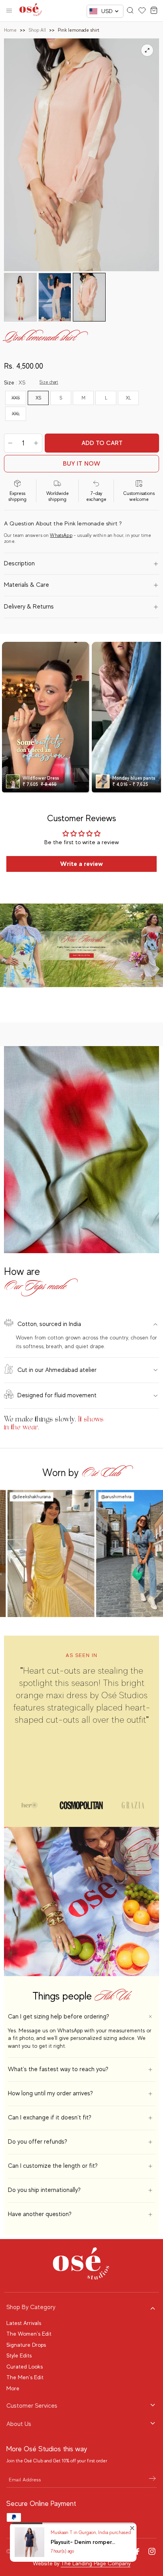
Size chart (49, 382)
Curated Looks (25, 2367)
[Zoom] (147, 50)
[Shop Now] (81, 946)
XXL (16, 414)
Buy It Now (82, 464)
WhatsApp (61, 535)
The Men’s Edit (25, 2377)
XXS (16, 398)
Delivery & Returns (29, 607)
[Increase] (36, 443)
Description (19, 563)
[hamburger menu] (9, 11)
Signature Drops (26, 2345)
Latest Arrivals (24, 2323)
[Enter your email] (152, 2479)
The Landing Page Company (96, 2563)
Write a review (81, 864)
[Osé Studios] (31, 11)
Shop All (37, 30)
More (13, 2388)
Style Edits (19, 2355)
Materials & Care (27, 585)
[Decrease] (10, 443)
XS (38, 398)
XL (128, 398)
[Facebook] (138, 2551)
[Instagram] (152, 2551)
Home (10, 30)
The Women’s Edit (29, 2334)
